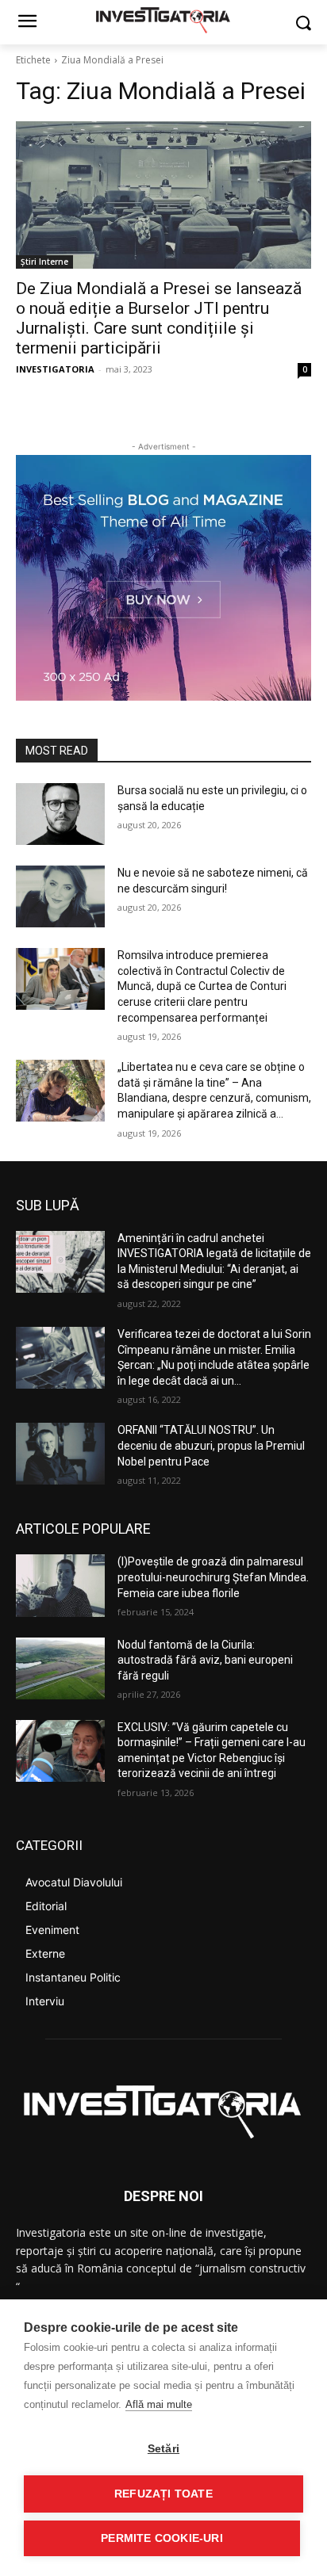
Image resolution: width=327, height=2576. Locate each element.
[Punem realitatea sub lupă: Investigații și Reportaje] (163, 19)
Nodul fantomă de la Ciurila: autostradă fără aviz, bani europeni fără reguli (205, 1660)
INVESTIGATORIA (55, 369)
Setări (163, 2449)
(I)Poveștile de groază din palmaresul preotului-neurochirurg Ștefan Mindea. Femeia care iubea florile (213, 1577)
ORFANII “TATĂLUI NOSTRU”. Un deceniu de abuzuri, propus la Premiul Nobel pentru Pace (211, 1445)
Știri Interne (44, 262)
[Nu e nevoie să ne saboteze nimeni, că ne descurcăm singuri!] (60, 896)
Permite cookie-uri (162, 2538)
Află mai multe (159, 2404)
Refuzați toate (163, 2494)
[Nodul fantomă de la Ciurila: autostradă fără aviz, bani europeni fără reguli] (60, 1668)
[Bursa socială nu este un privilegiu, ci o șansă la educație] (60, 814)
